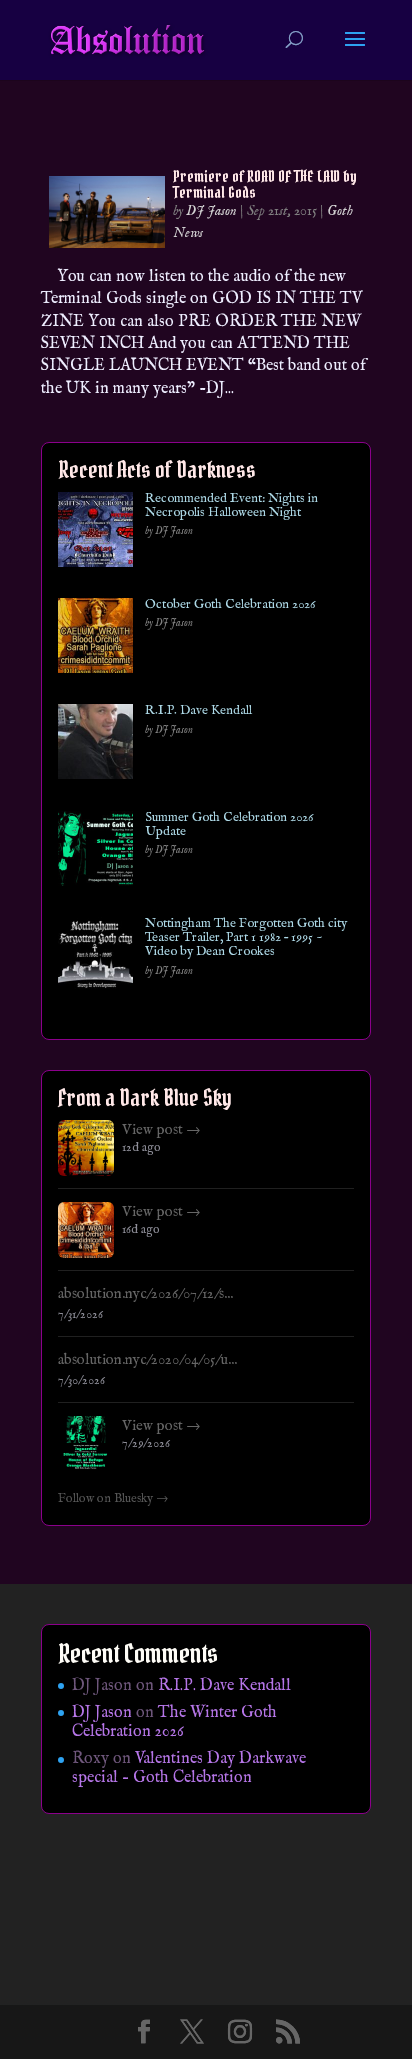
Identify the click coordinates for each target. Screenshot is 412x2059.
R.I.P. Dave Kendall (198, 711)
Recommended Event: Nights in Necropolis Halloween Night (231, 506)
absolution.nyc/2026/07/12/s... (145, 1294)
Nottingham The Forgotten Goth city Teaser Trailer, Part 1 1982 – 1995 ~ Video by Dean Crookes (246, 938)
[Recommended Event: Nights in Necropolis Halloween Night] (95, 533)
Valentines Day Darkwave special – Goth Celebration (189, 1768)
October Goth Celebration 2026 (230, 605)
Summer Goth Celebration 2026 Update (229, 825)
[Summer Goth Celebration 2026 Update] (95, 852)
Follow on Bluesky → (113, 1499)
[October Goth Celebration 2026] (95, 639)
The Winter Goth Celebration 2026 (174, 1722)
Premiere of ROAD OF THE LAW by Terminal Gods (265, 184)
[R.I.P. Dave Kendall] (95, 745)
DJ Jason (211, 211)
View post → (161, 1130)
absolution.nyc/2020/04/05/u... (147, 1360)
